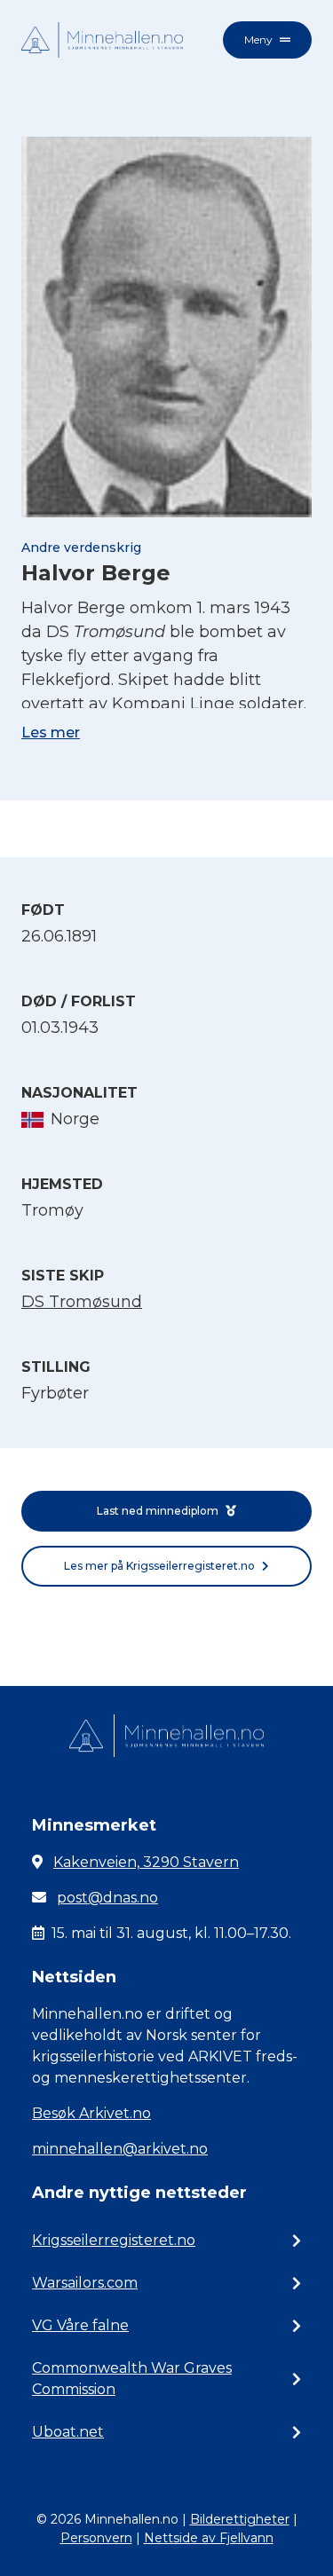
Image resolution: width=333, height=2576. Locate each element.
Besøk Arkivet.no (91, 2113)
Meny (258, 39)
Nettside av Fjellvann (209, 2538)
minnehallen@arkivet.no (120, 2149)
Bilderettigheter (240, 2519)
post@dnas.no (107, 1898)
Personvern (96, 2538)
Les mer (51, 733)
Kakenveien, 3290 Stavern (146, 1862)
